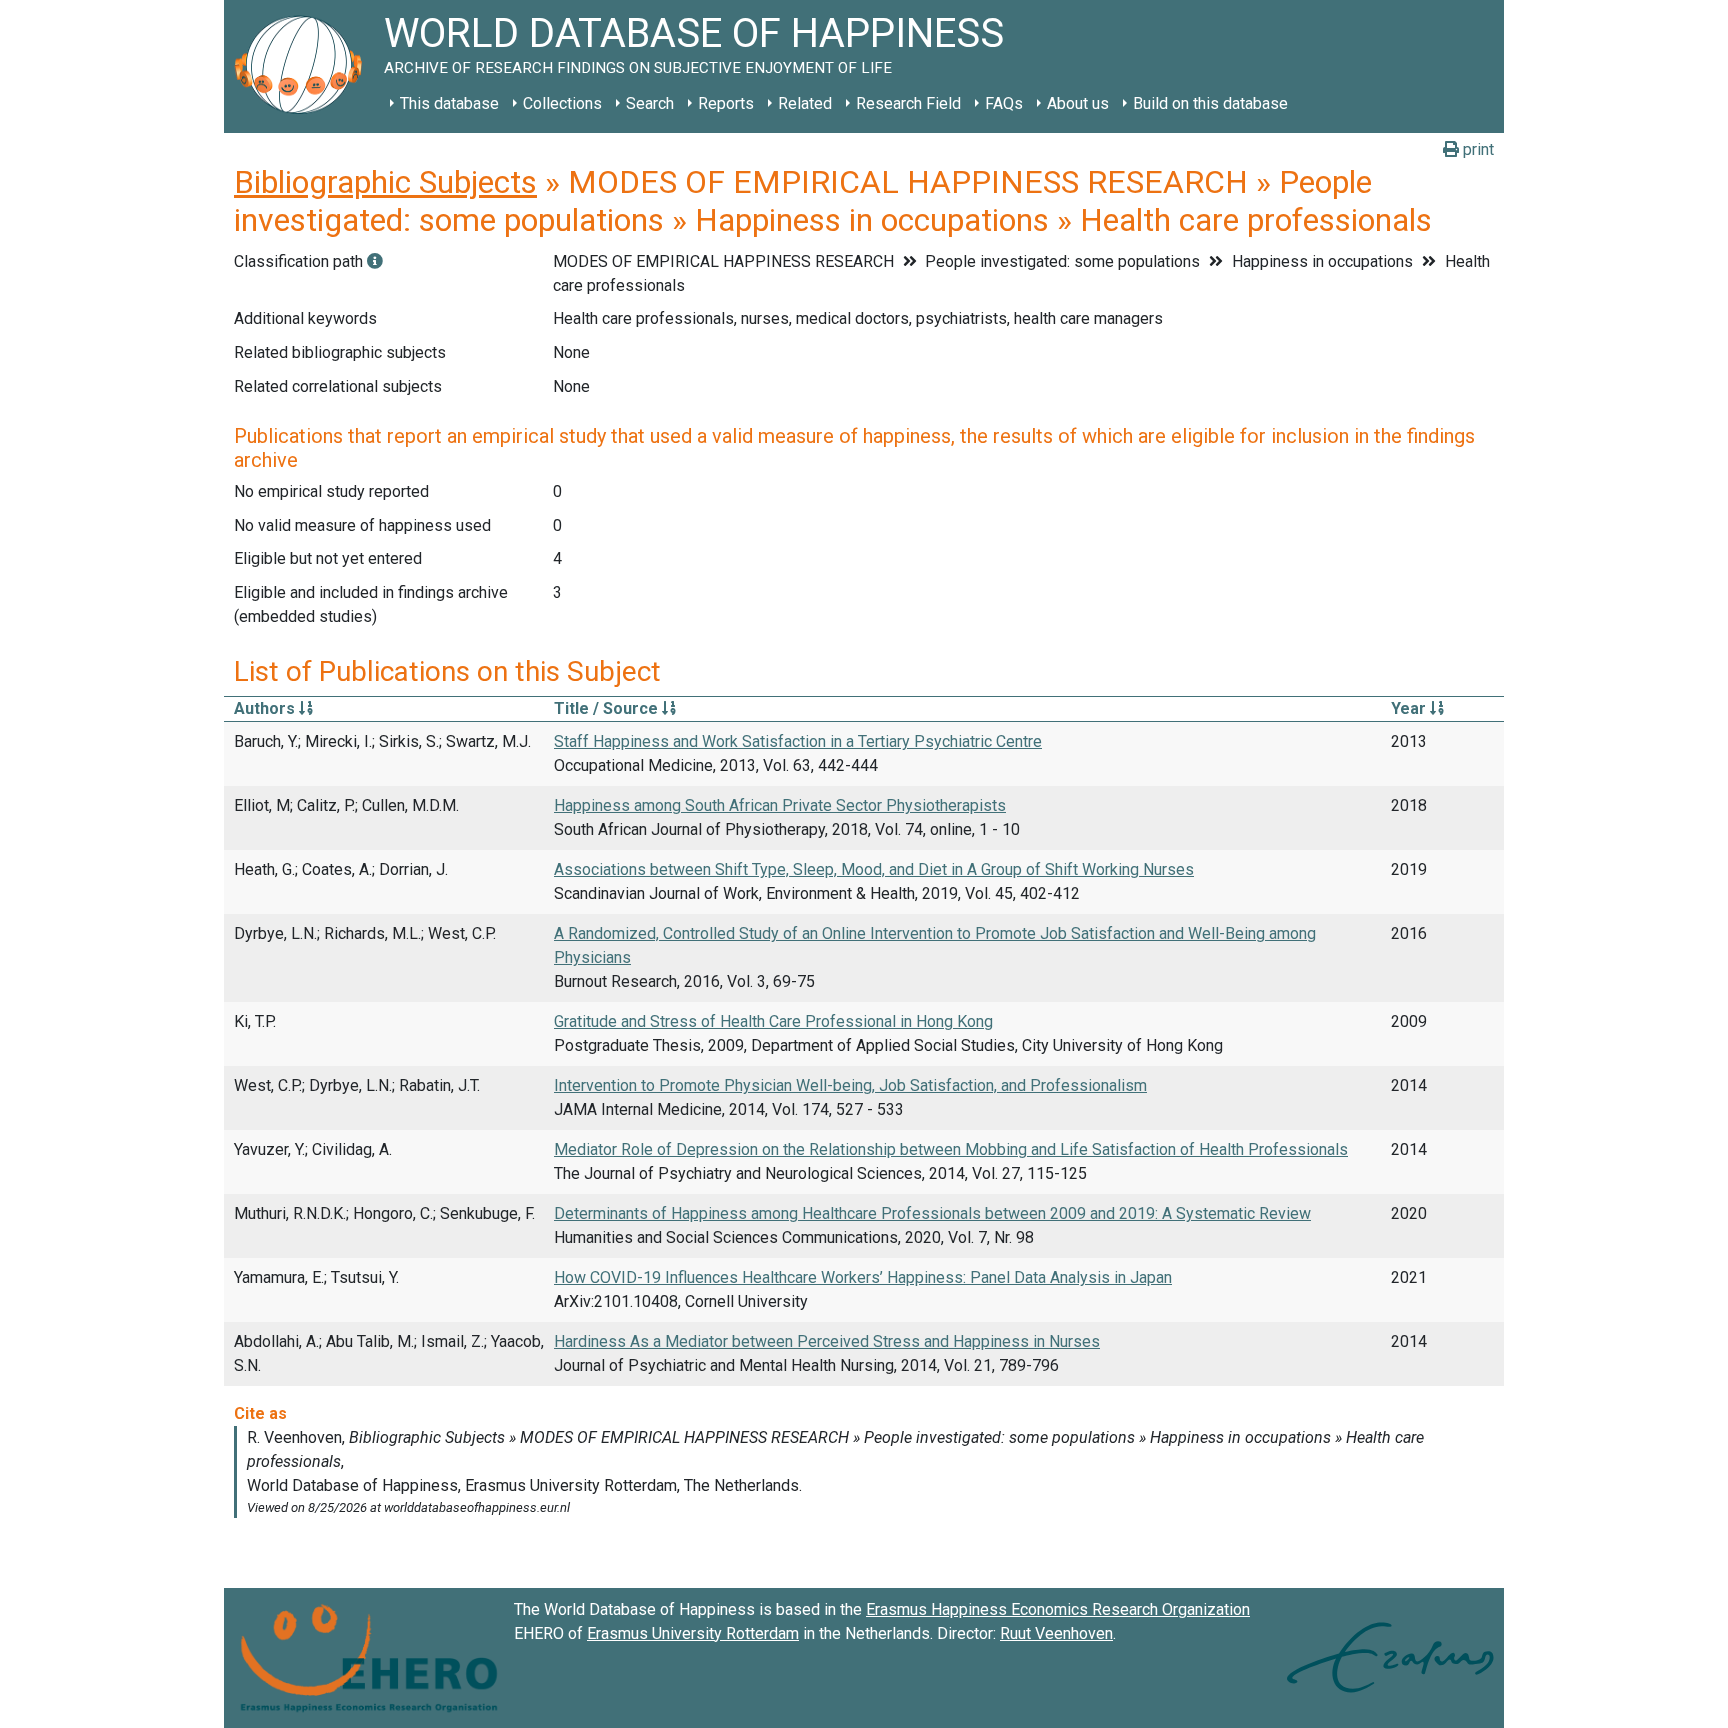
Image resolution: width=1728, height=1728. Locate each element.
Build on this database (1210, 103)
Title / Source (608, 708)
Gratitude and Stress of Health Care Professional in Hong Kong (773, 1021)
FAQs (1004, 103)
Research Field (908, 103)
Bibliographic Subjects (385, 182)
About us (1078, 103)
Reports (726, 103)
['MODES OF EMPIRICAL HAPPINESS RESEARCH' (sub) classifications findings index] (375, 261)
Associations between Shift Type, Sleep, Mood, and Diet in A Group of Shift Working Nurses (874, 869)
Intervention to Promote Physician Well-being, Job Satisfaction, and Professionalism (850, 1085)
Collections (562, 103)
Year (1410, 708)
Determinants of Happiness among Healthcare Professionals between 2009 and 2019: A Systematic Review (932, 1213)
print (1476, 149)
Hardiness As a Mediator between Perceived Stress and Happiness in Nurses (827, 1341)
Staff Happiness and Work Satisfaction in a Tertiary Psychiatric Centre (798, 741)
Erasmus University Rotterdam (693, 1633)
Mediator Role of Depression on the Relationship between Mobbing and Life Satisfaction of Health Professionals (951, 1149)
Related (805, 103)
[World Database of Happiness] (304, 66)
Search (650, 103)
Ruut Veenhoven (1056, 1633)
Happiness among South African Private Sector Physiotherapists (780, 805)
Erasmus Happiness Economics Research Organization (1058, 1609)
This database (449, 103)
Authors (266, 708)
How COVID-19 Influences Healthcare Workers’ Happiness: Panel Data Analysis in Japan (863, 1277)
